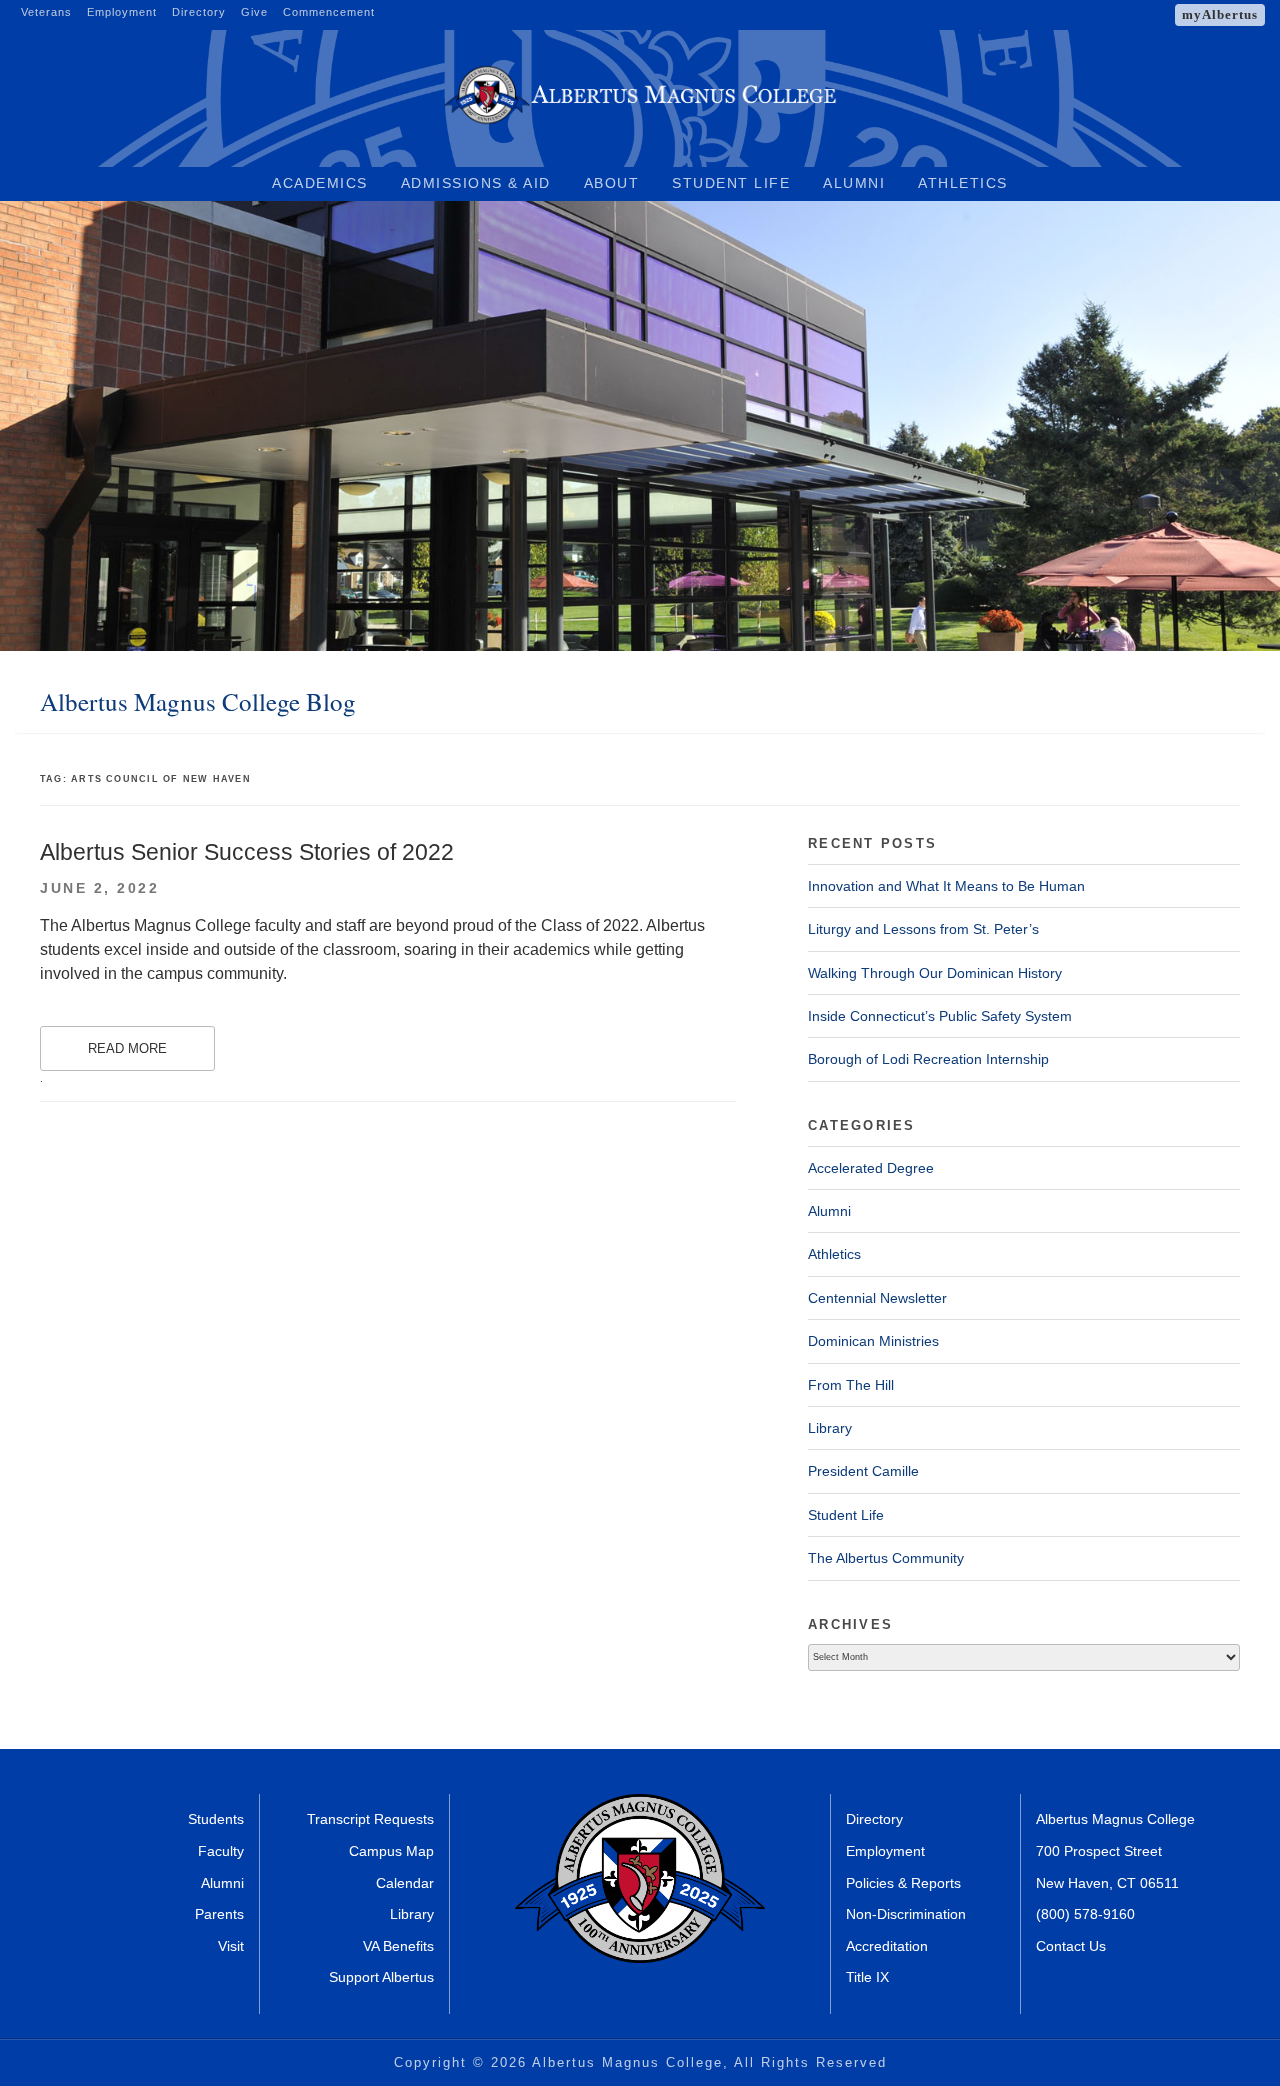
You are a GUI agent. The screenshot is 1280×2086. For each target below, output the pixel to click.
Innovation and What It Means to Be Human (946, 886)
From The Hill (851, 1385)
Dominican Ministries (873, 1341)
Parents (219, 1914)
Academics (320, 183)
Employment (122, 12)
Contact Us (1071, 1946)
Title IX (867, 1977)
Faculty (221, 1851)
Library (830, 1428)
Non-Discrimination (906, 1914)
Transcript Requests (370, 1819)
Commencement (329, 12)
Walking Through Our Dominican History (935, 973)
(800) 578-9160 (1085, 1914)
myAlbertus (1220, 14)
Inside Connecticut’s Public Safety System (940, 1016)
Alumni (854, 183)
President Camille (863, 1471)
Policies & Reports (903, 1883)
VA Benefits (398, 1946)
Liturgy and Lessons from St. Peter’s (923, 929)
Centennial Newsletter (877, 1298)
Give (254, 12)
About (612, 183)
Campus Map (391, 1851)
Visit (231, 1946)
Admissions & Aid (476, 183)
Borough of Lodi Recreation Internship (928, 1059)
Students (216, 1819)
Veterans (46, 12)
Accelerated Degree (871, 1168)
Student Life (731, 183)
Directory (199, 12)
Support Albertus (381, 1977)
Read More (127, 1048)
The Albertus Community (886, 1558)
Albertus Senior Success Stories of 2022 (247, 852)
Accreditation (887, 1946)
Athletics (963, 183)
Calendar (405, 1883)
